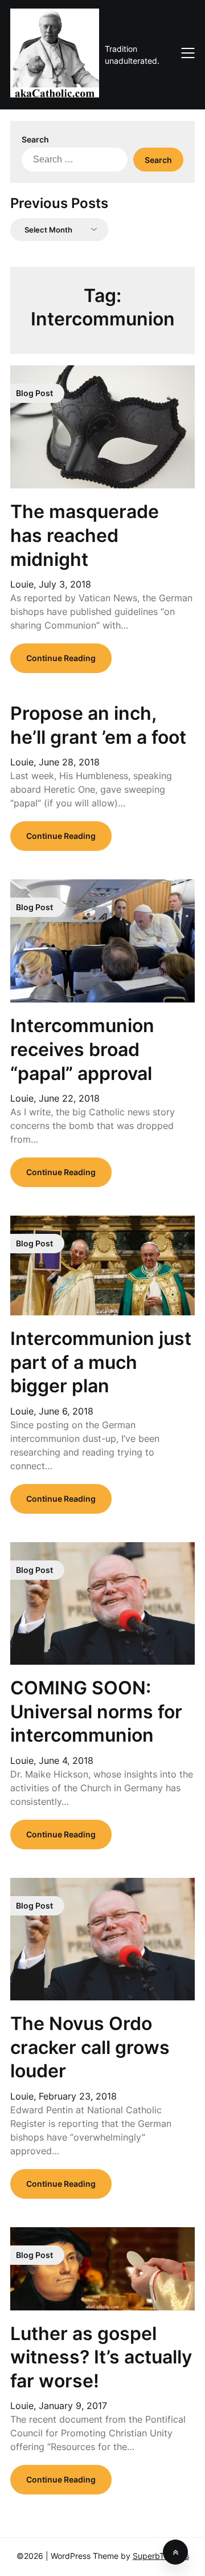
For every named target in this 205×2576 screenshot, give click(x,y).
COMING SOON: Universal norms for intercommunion (96, 1711)
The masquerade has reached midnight (85, 535)
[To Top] (175, 2552)
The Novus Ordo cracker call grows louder (90, 2047)
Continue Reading (61, 658)
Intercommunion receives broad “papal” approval (82, 1049)
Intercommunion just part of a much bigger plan (101, 1362)
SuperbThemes (161, 2556)
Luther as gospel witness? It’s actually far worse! (101, 2357)
